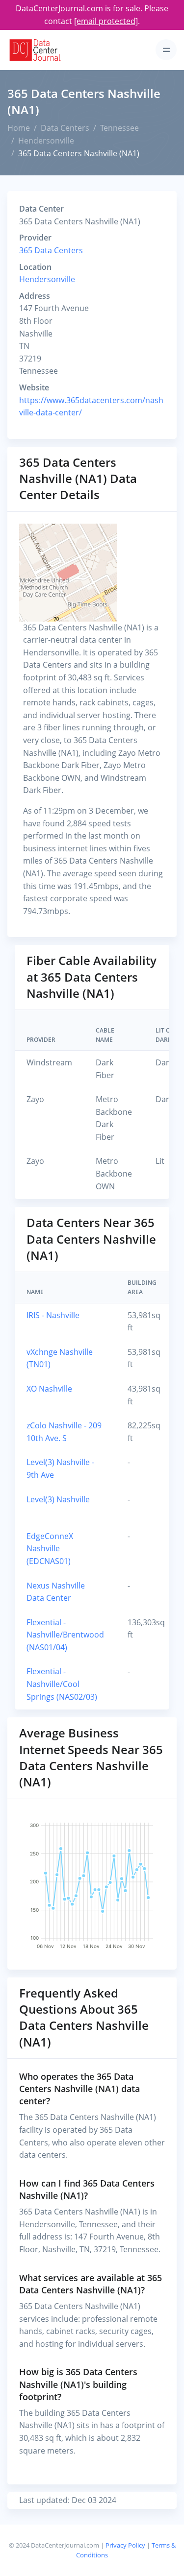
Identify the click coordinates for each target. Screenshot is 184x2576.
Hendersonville (46, 141)
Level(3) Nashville (58, 1499)
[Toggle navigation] (166, 50)
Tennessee (119, 128)
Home (19, 128)
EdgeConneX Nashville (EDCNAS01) (50, 1549)
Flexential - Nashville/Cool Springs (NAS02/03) (62, 1684)
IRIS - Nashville (53, 1315)
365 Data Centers (51, 250)
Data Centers (65, 128)
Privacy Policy (125, 2545)
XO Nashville (49, 1389)
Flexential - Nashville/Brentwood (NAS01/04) (65, 1635)
